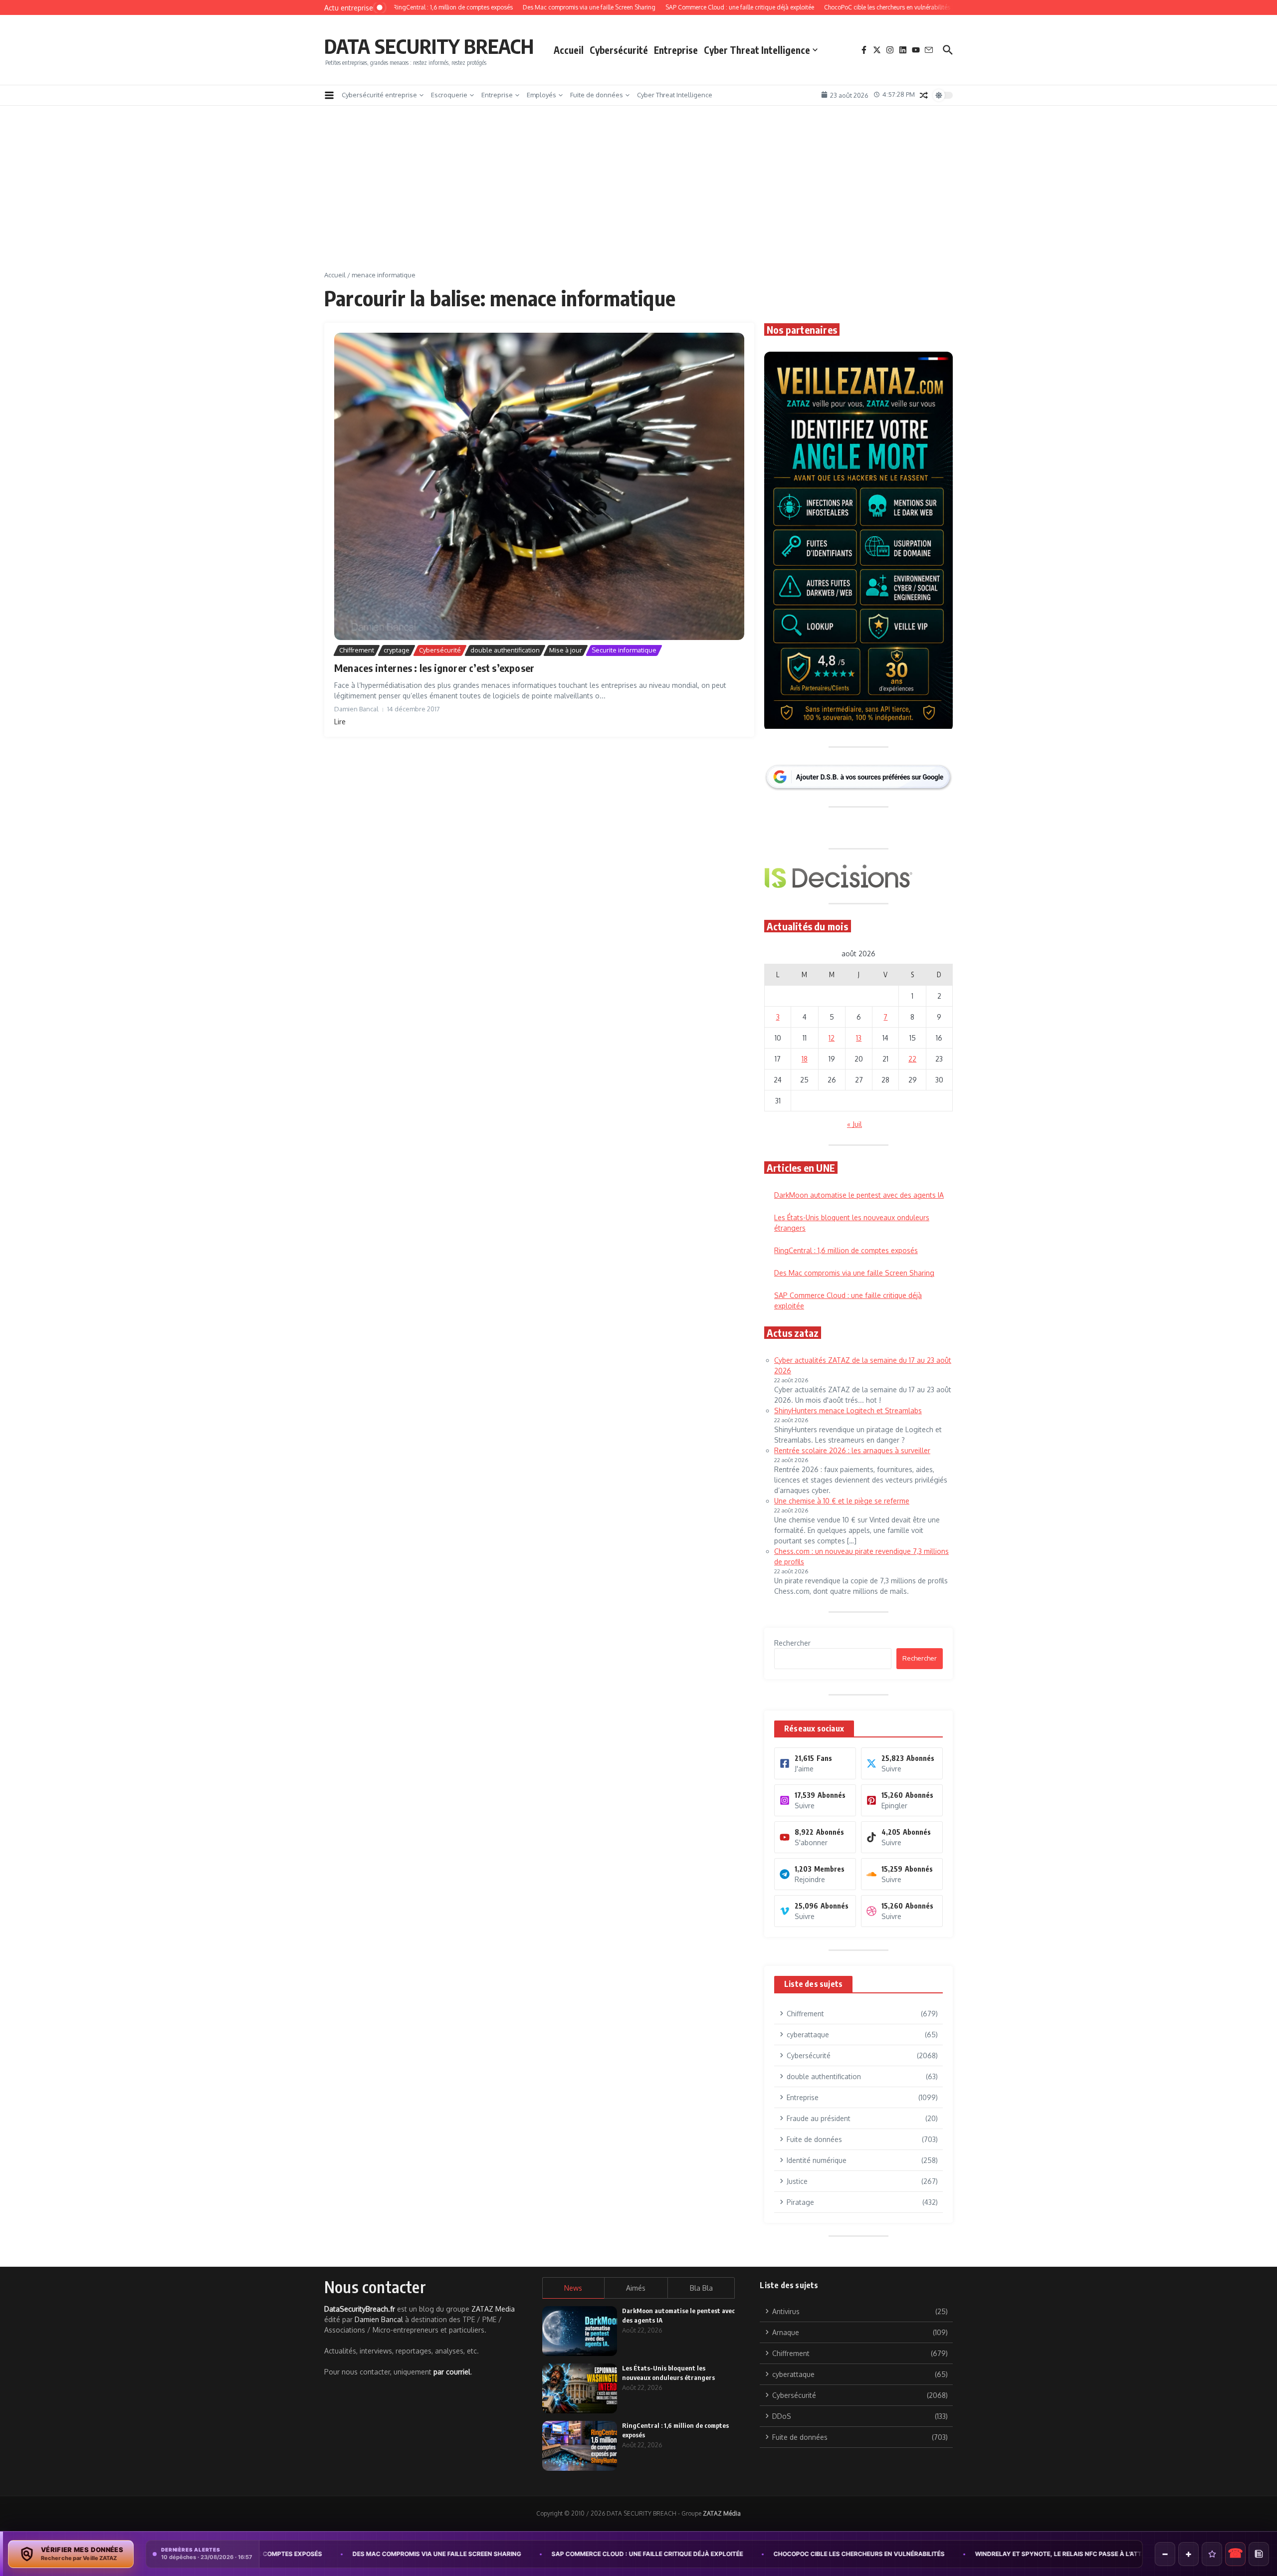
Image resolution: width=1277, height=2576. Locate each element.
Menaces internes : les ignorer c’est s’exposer (434, 668)
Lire (340, 722)
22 (912, 1059)
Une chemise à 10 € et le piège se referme (842, 1501)
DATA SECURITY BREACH (429, 46)
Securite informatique (624, 650)
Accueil (569, 50)
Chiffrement (357, 650)
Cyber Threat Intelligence (757, 50)
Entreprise (676, 50)
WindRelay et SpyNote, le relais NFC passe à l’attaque (882, 2554)
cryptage (397, 650)
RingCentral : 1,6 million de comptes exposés (846, 1250)
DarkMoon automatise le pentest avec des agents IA (859, 1195)
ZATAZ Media (493, 2309)
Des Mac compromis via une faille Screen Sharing (854, 1273)
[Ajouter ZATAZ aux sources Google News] (1259, 2554)
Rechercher (792, 1643)
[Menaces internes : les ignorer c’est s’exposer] (539, 487)
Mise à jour (566, 650)
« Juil (854, 1124)
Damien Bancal (379, 2319)
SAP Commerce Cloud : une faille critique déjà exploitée (462, 2554)
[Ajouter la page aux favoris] (1212, 2554)
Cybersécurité (619, 50)
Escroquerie (449, 95)
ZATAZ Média (722, 2513)
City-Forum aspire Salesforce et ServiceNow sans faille (1100, 2554)
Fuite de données (597, 95)
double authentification (505, 650)
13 (859, 1038)
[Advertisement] (638, 196)
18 (805, 1059)
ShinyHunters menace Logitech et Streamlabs (848, 1410)
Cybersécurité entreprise (379, 95)
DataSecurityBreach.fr (360, 2309)
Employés (541, 95)
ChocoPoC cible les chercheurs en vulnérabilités (674, 2554)
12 (832, 1038)
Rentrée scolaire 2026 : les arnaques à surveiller (852, 1450)
